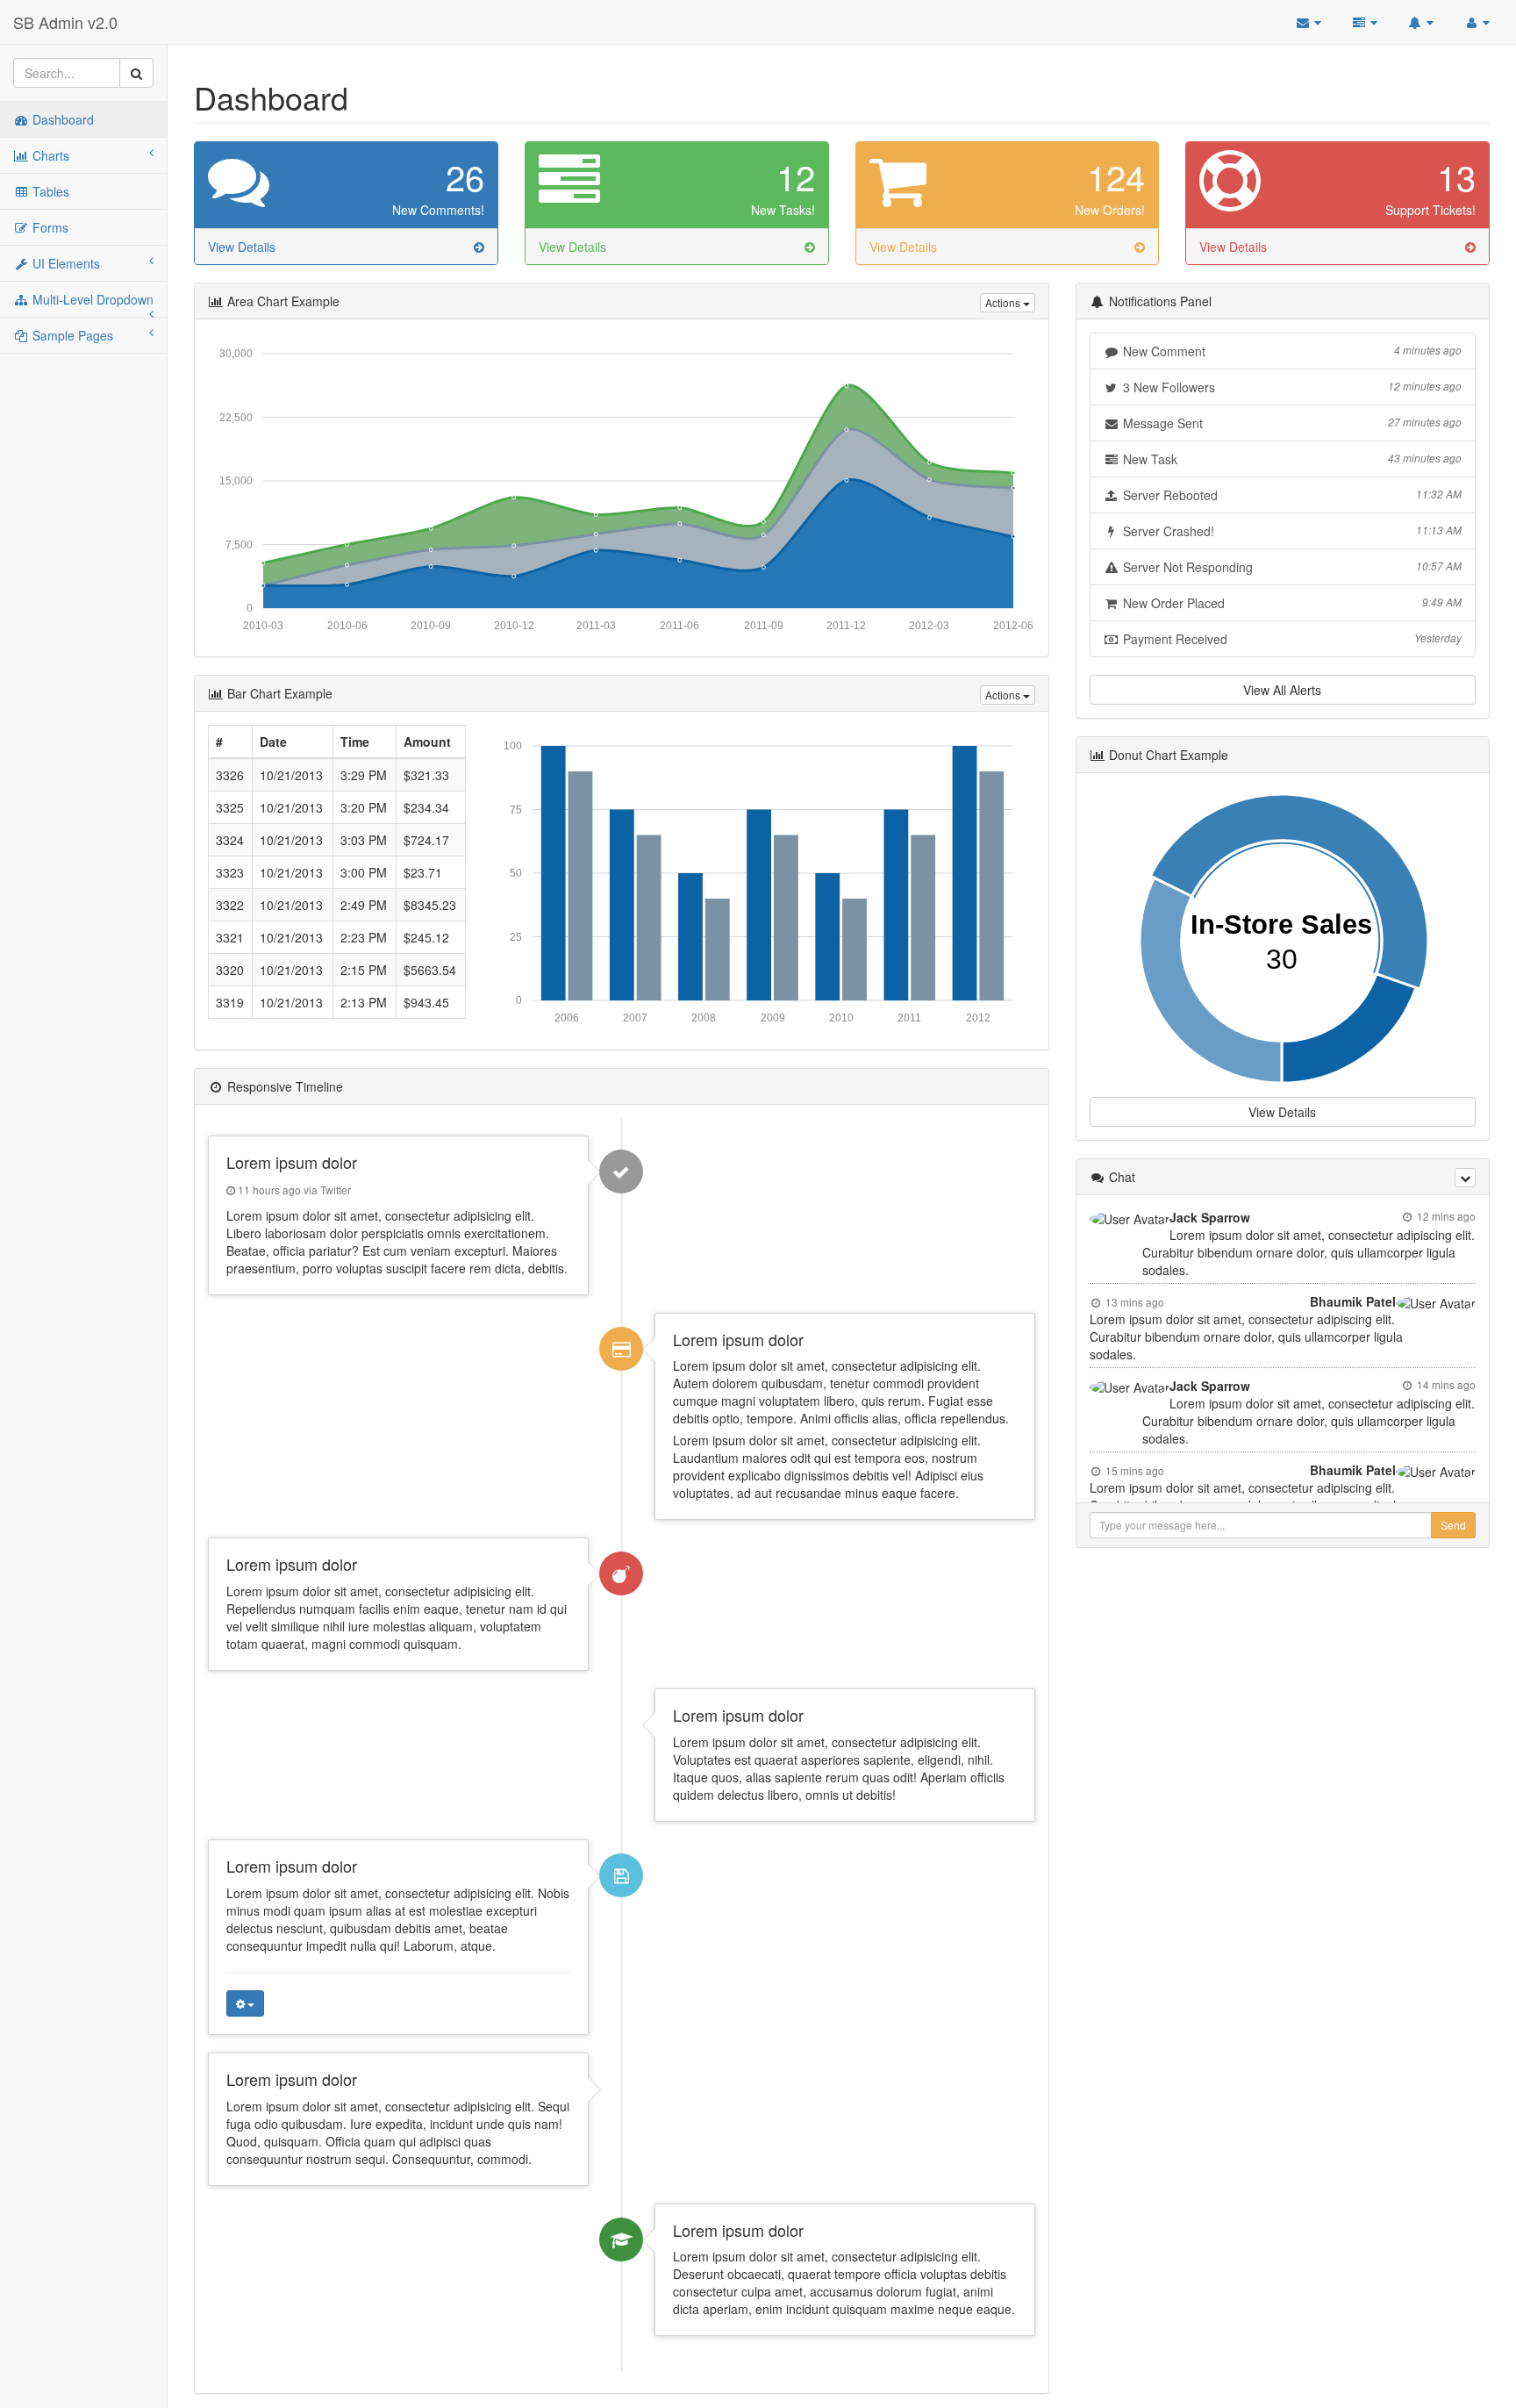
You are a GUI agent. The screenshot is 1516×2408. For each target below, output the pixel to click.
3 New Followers (1291, 387)
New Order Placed (1291, 603)
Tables (49, 191)
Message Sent (1291, 423)
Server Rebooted (1291, 495)
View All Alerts (1282, 690)
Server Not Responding (1291, 567)
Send (1453, 1525)
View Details (1282, 1112)
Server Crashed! (1291, 531)
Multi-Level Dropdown (91, 299)
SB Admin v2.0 (65, 22)
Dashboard (61, 119)
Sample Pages (71, 335)
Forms (49, 227)
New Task (1291, 459)
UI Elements (64, 263)
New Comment (1291, 351)
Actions (1004, 302)
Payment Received (1291, 639)
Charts (49, 155)
